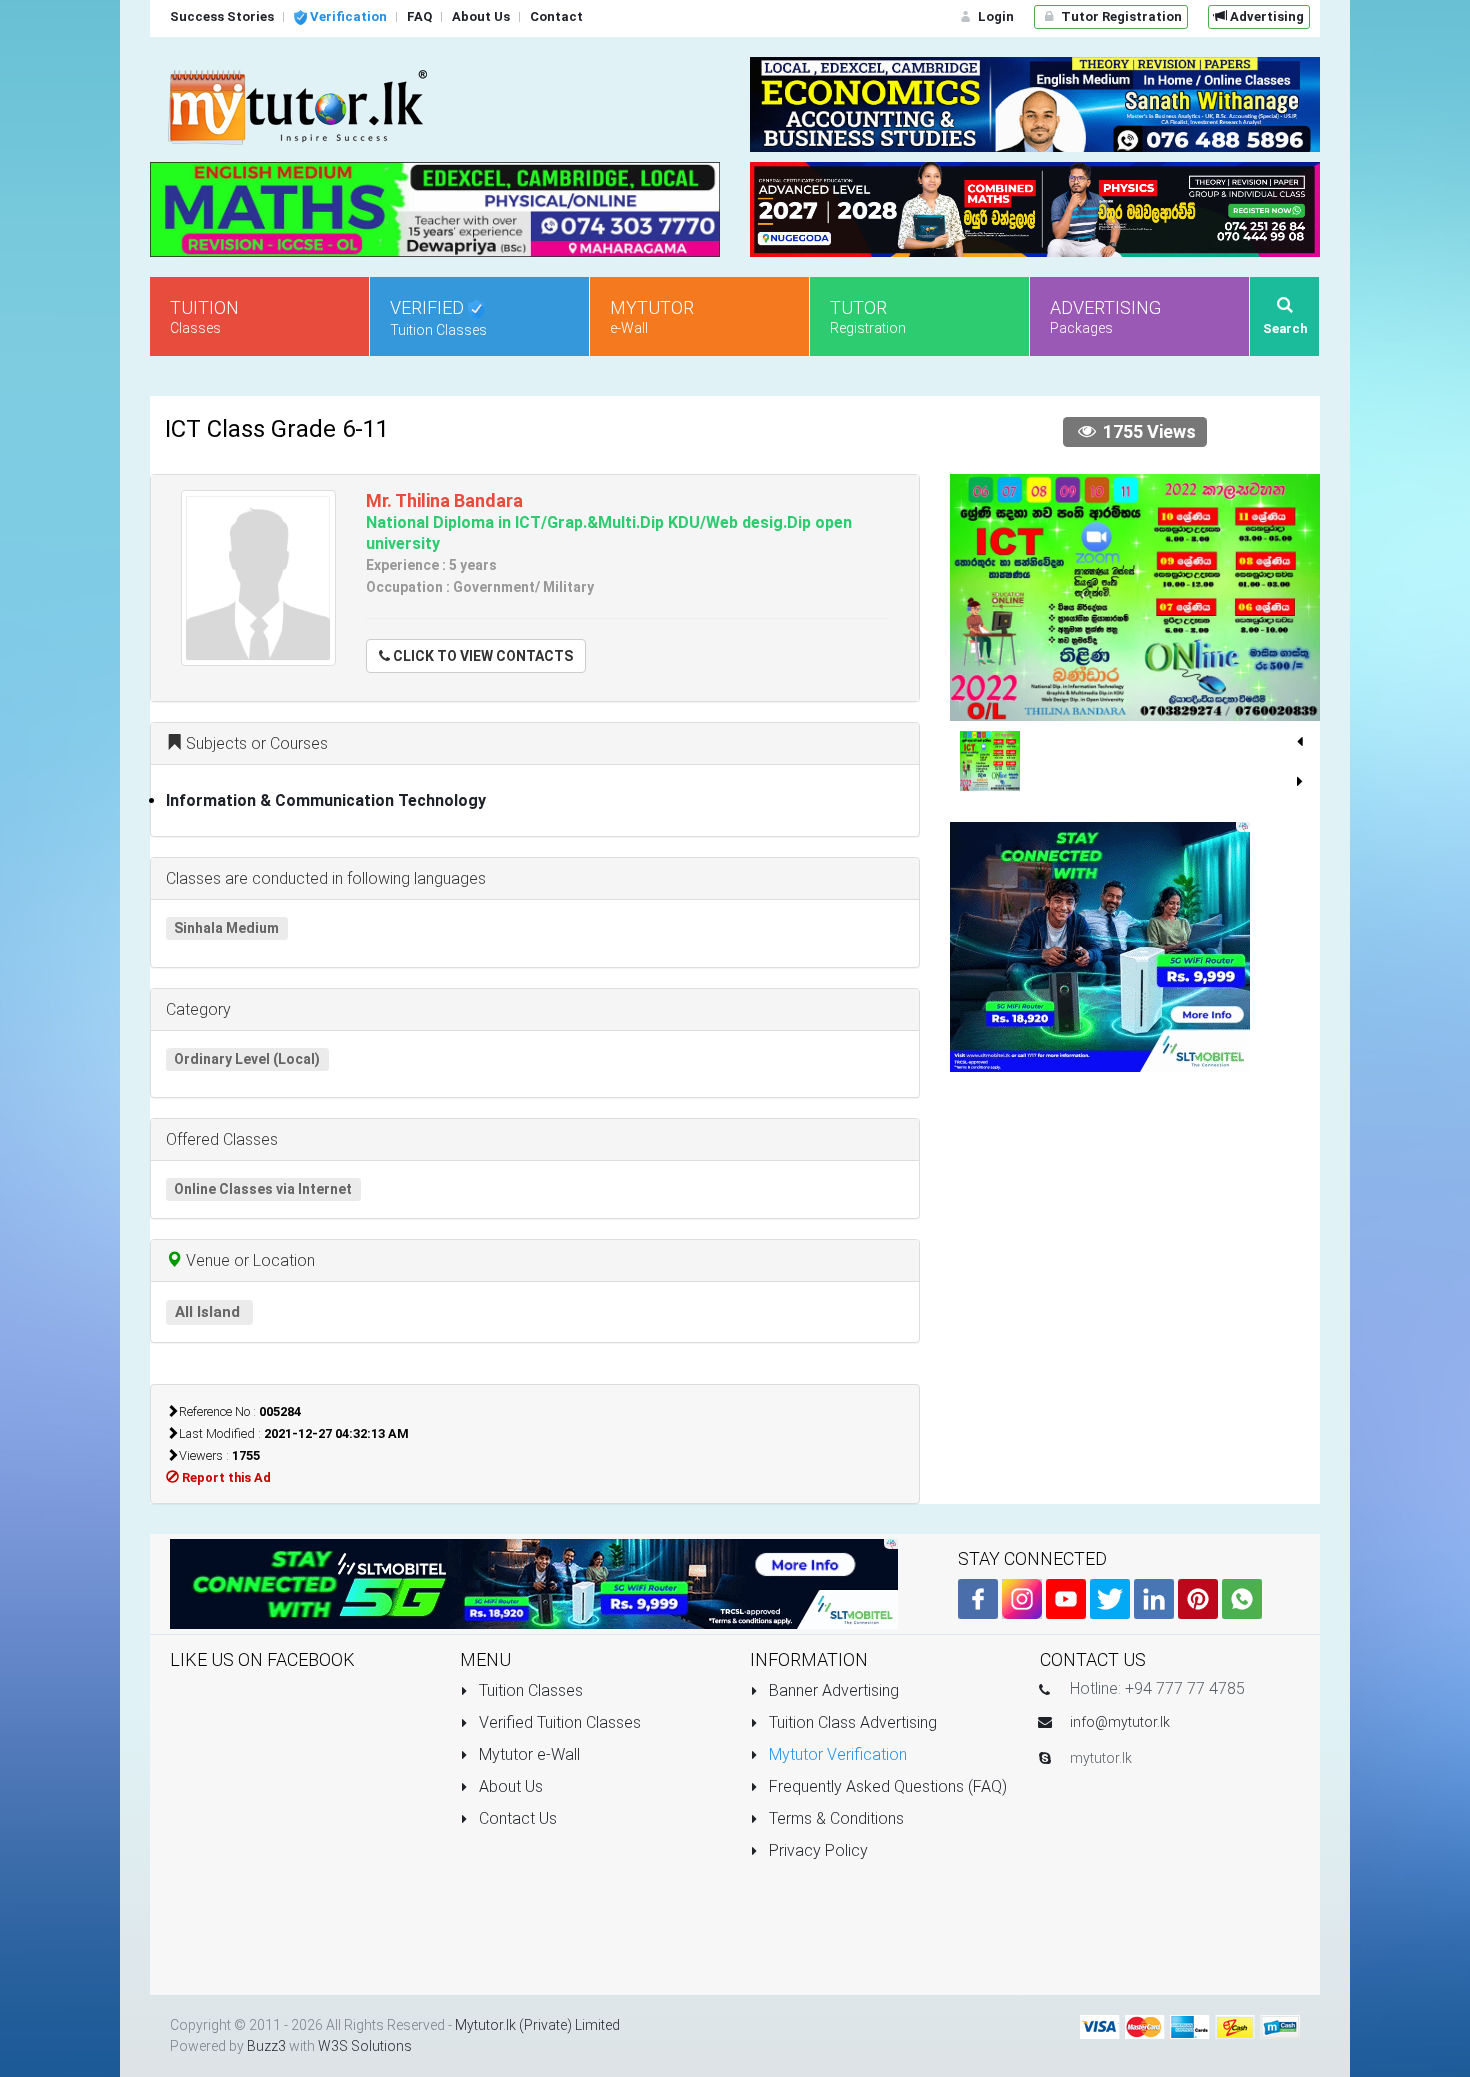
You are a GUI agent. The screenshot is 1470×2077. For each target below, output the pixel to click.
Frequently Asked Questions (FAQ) (886, 1786)
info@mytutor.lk (1120, 1722)
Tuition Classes (529, 1690)
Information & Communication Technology (326, 800)
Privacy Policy (816, 1850)
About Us (509, 1786)
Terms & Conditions (834, 1818)
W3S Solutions (365, 2046)
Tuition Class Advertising (851, 1722)
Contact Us (516, 1818)
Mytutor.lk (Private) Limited (537, 2025)
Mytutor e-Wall (527, 1754)
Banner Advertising (832, 1690)
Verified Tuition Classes (558, 1722)
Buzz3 (266, 2046)
